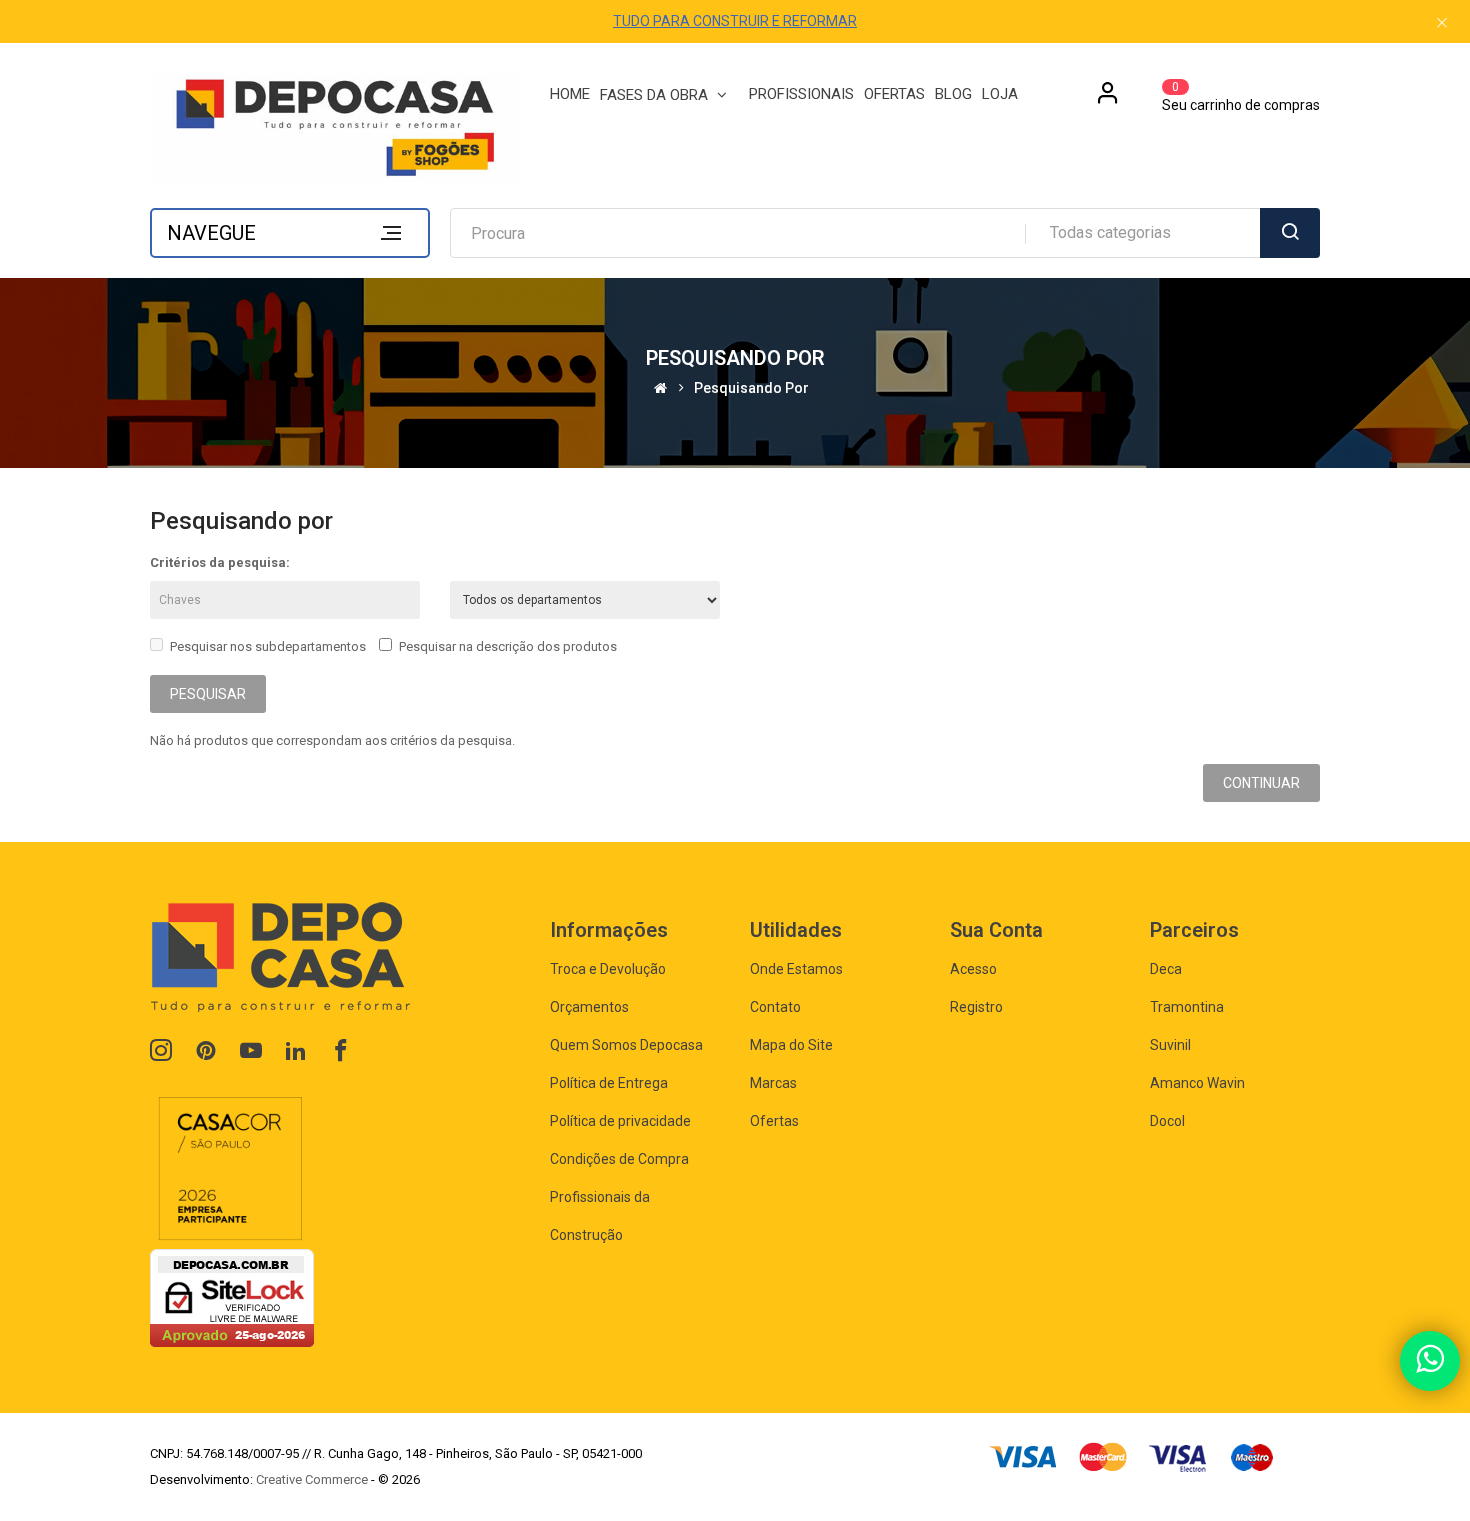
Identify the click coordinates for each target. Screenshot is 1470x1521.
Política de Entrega (609, 1083)
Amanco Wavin (1197, 1083)
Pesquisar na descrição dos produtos (508, 646)
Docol (1167, 1121)
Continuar (1261, 783)
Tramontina (1187, 1007)
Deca (1166, 969)
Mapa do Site (791, 1045)
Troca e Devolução (608, 969)
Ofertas (774, 1121)
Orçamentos (589, 1007)
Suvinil (1170, 1045)
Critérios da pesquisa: (220, 562)
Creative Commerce (312, 1479)
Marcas (773, 1083)
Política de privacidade (620, 1121)
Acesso (973, 969)
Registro (976, 1007)
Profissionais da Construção (600, 1216)
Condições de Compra (619, 1159)
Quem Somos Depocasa (626, 1045)
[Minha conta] (1108, 100)
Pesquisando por (751, 388)
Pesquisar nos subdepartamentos (268, 646)
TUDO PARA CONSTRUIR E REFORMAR (735, 21)
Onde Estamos (796, 969)
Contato (775, 1007)
